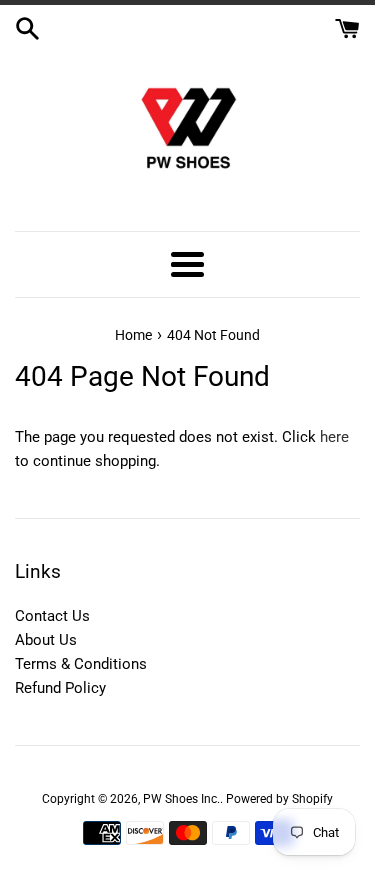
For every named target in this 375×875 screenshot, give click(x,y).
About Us (46, 640)
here (334, 437)
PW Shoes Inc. (181, 799)
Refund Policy (60, 688)
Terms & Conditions (81, 664)
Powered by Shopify (279, 799)
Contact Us (52, 616)
